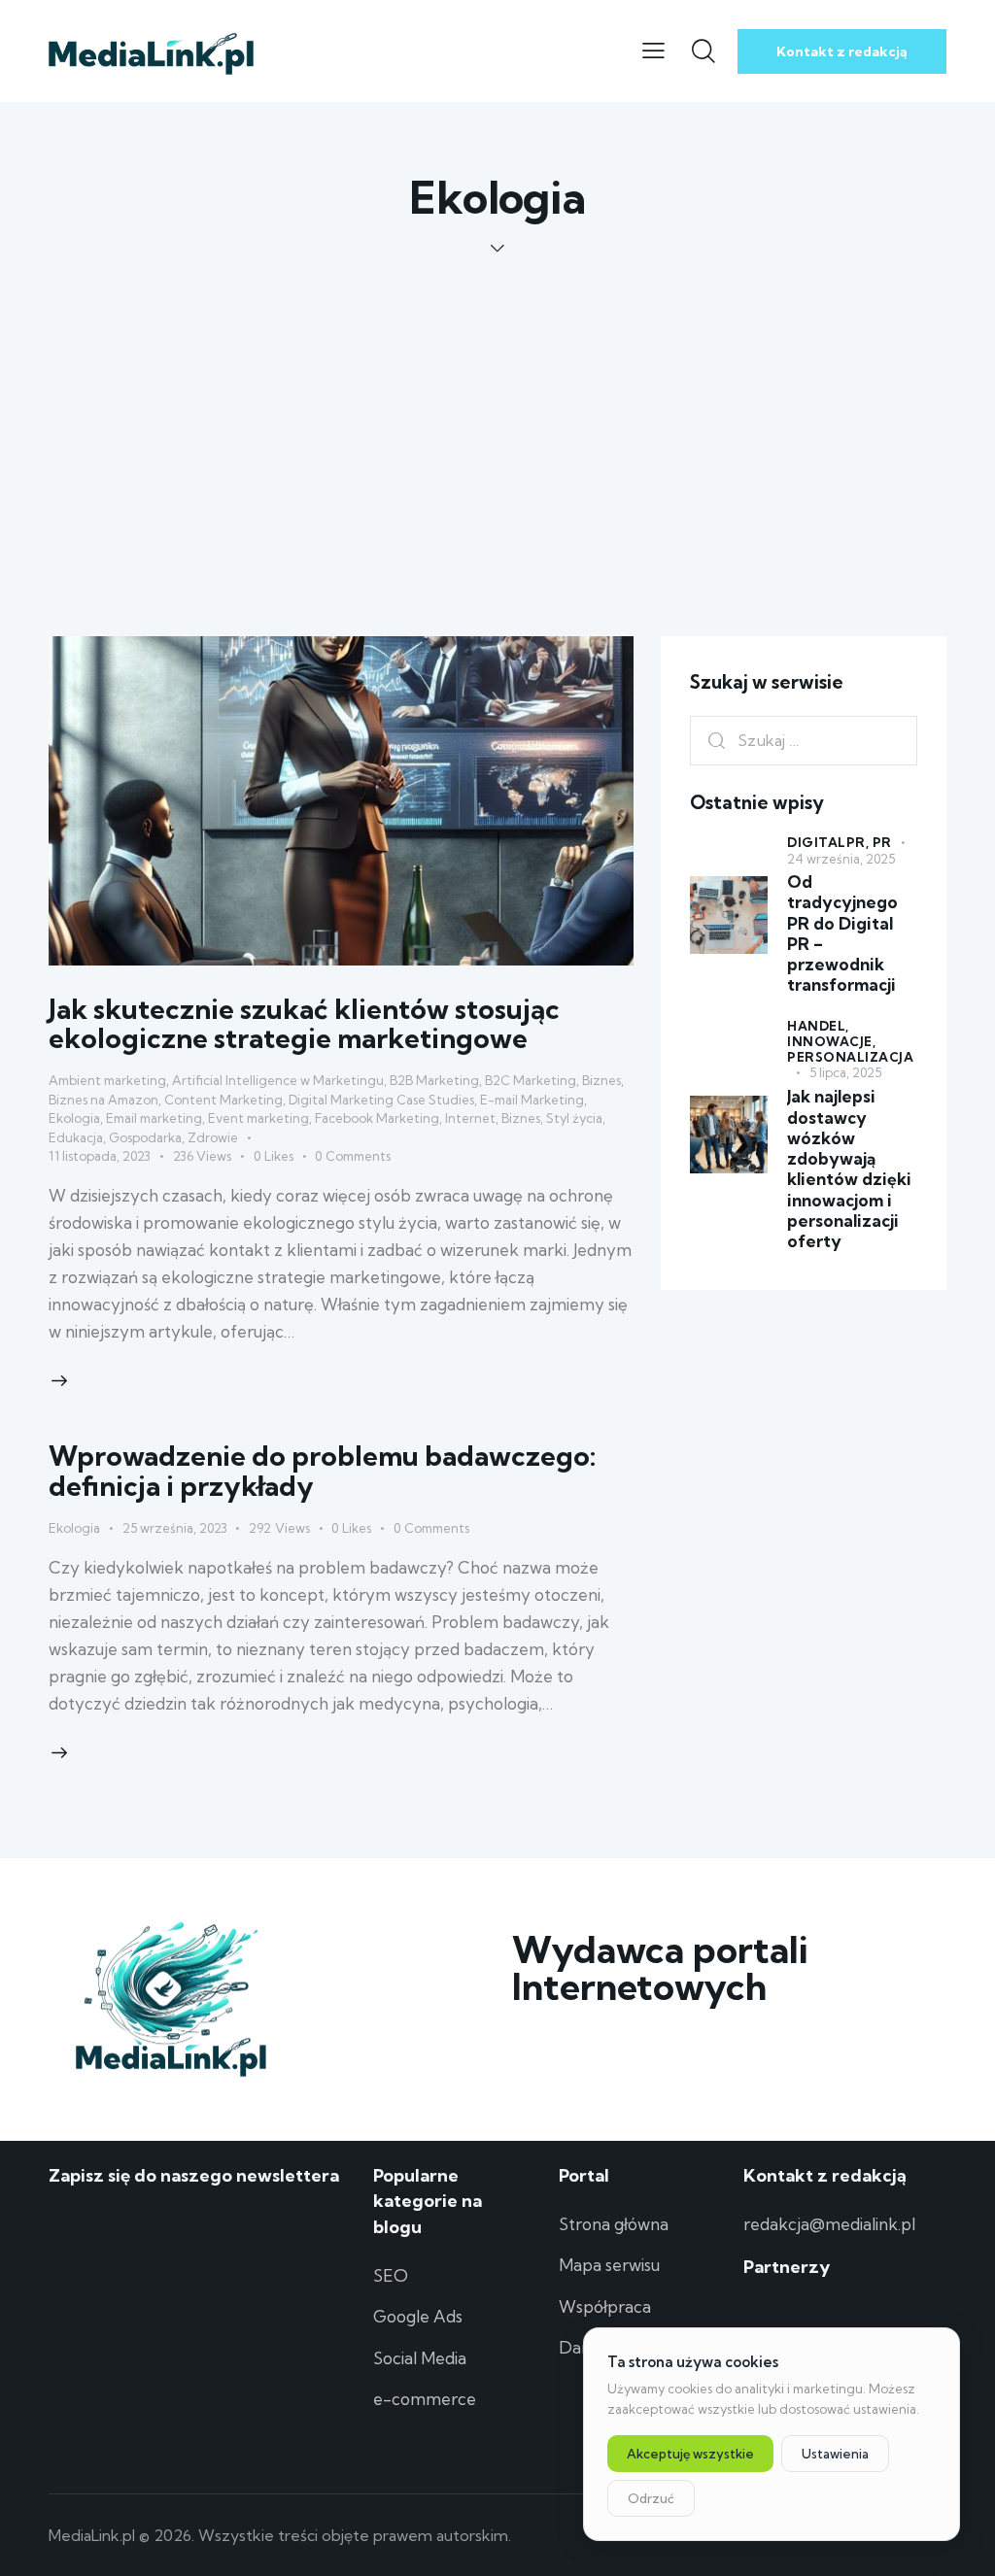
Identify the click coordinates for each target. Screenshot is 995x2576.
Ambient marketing (107, 1080)
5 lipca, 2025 (845, 1072)
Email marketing (154, 1118)
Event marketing (258, 1118)
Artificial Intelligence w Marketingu (278, 1080)
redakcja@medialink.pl (829, 2224)
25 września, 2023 (175, 1528)
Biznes (601, 1080)
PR (882, 842)
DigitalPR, (830, 842)
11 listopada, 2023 (100, 1156)
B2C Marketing (531, 1080)
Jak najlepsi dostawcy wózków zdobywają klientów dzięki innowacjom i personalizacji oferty (849, 1169)
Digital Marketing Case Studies (381, 1100)
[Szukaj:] (804, 740)
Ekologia (74, 1118)
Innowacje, (831, 1041)
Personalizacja (850, 1057)
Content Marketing (223, 1100)
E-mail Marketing (532, 1100)
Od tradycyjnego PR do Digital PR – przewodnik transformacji (842, 933)
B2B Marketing (434, 1080)
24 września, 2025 (841, 859)
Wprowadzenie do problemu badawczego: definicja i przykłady (322, 1470)
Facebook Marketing (377, 1118)
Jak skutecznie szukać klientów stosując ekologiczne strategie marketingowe (304, 1023)
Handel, (818, 1026)
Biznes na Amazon (103, 1100)
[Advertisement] (497, 403)
